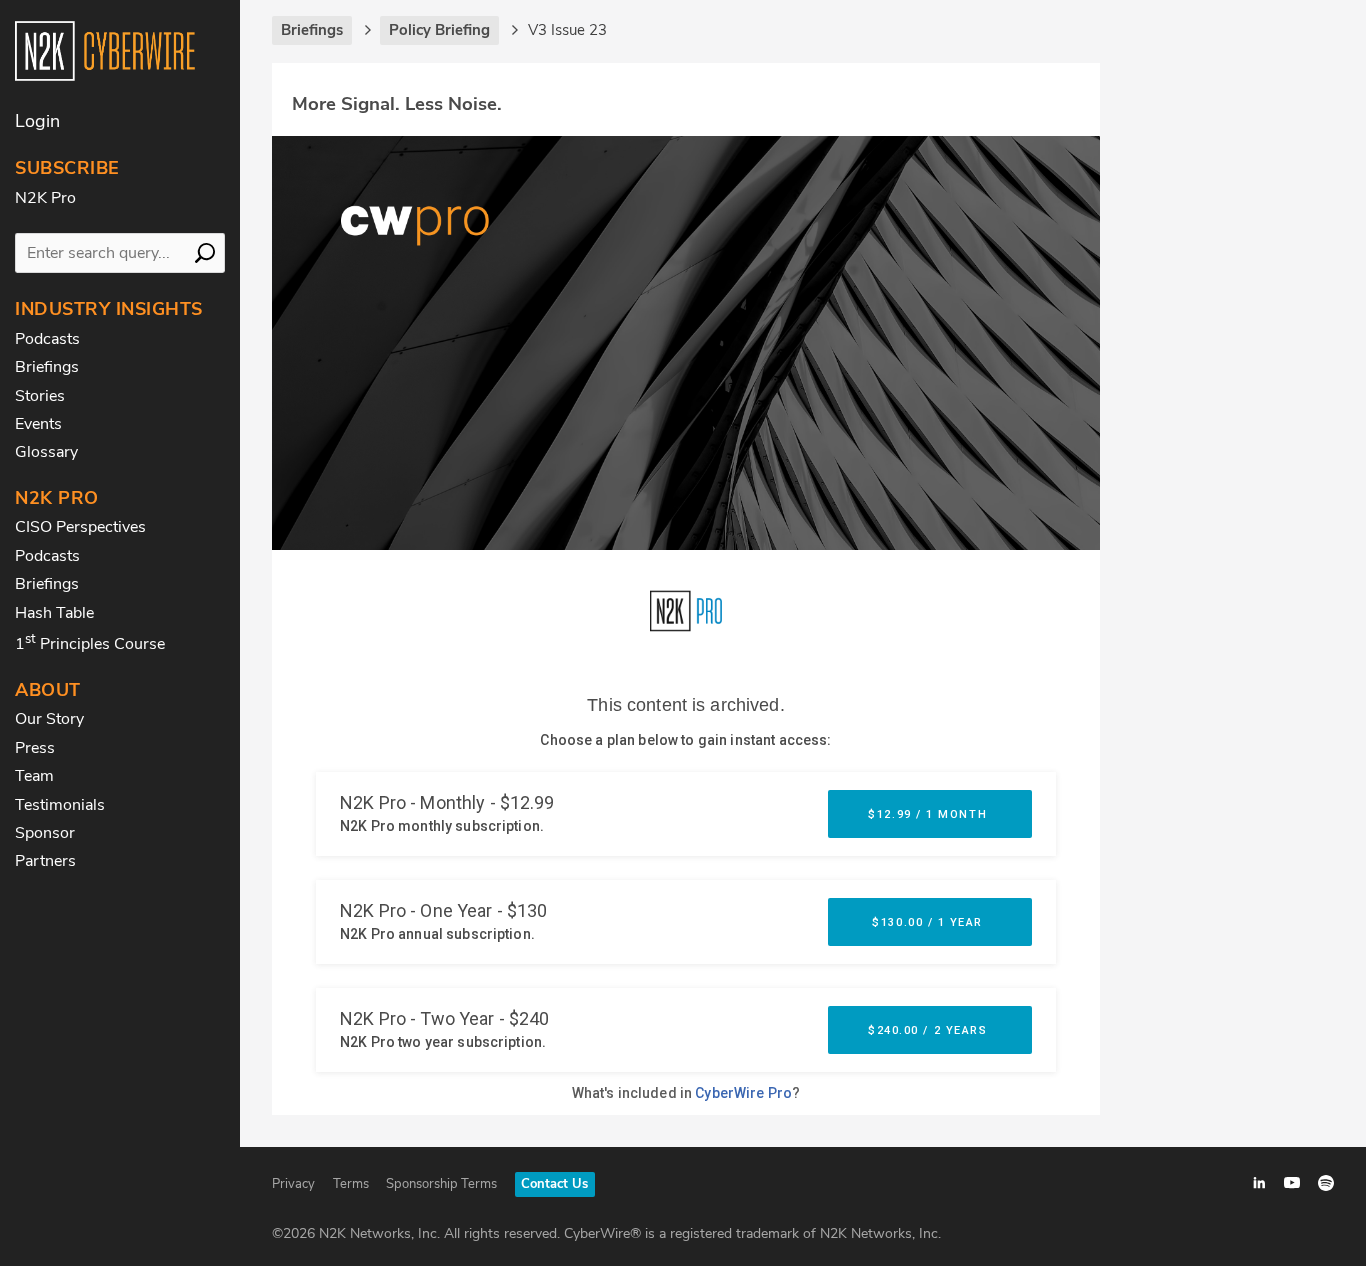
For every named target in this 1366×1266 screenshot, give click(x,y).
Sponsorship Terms (441, 1184)
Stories (40, 396)
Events (38, 424)
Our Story (49, 719)
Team (34, 776)
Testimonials (60, 805)
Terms (351, 1184)
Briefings (47, 367)
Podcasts (47, 339)
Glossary (46, 452)
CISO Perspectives (80, 527)
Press (35, 748)
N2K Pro (45, 198)
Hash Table (54, 613)
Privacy (293, 1184)
